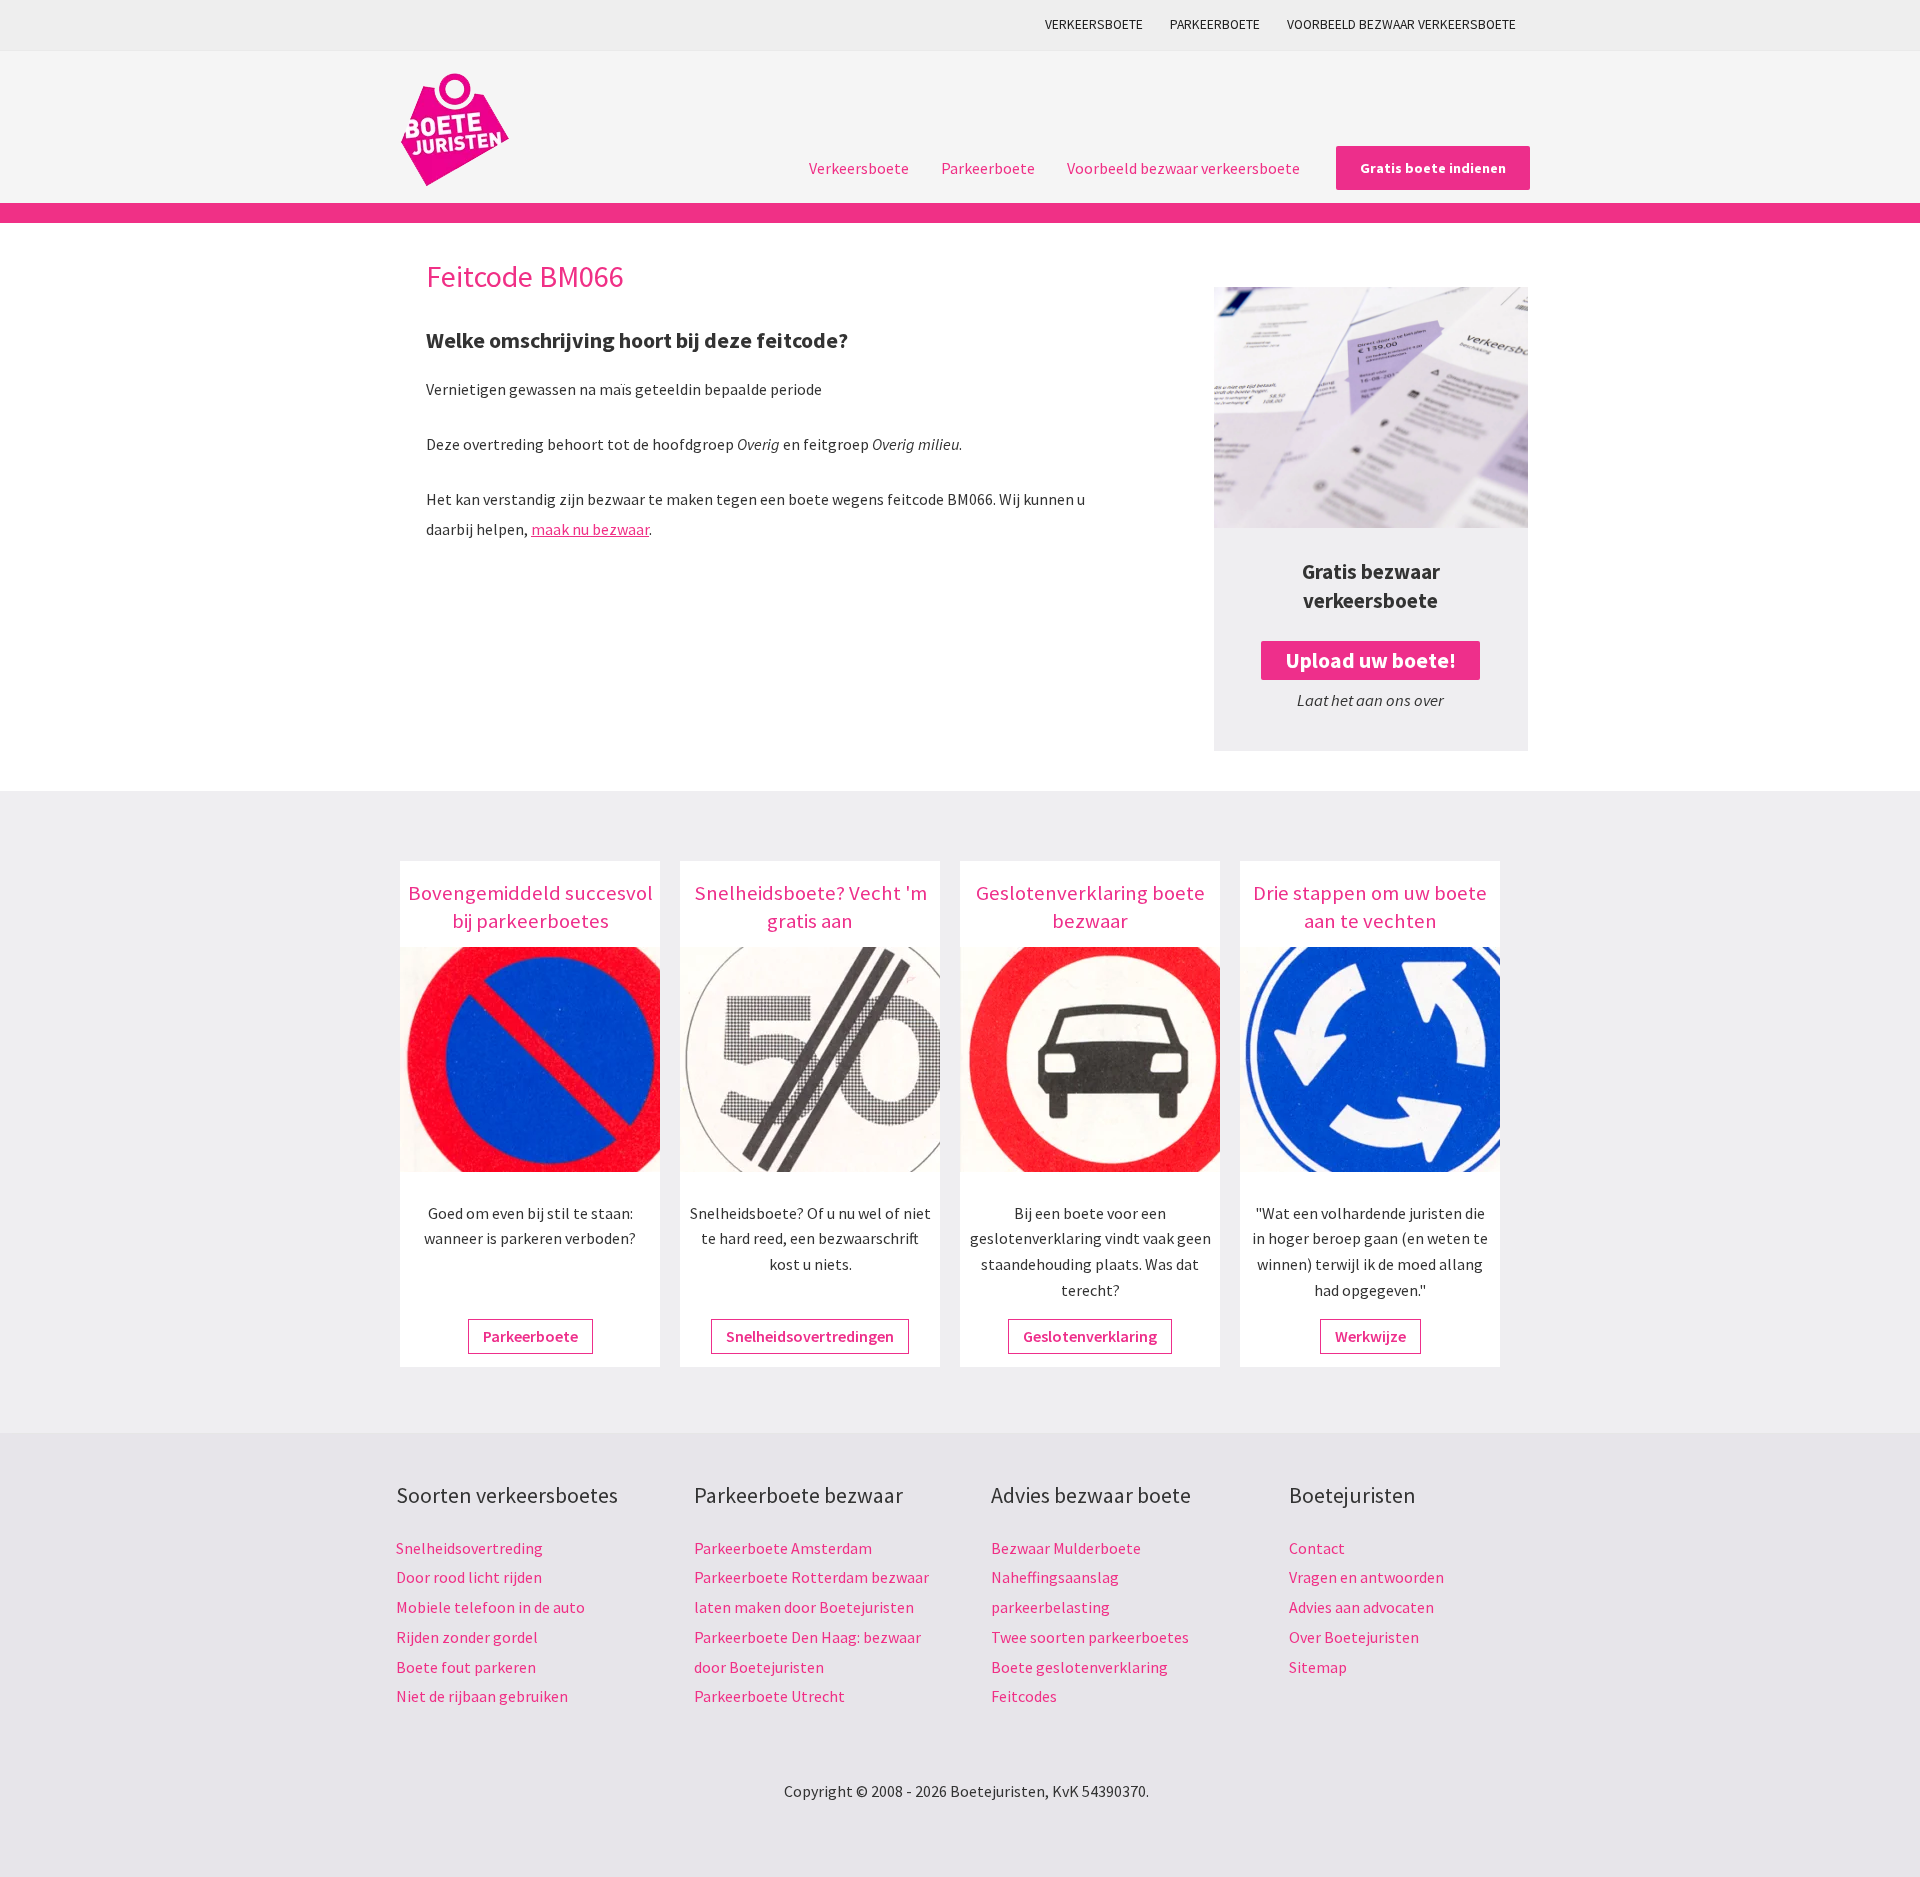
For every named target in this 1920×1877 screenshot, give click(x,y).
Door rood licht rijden (469, 1577)
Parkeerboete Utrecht (769, 1696)
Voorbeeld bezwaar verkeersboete (1401, 24)
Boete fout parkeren (466, 1667)
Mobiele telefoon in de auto (490, 1607)
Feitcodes (1024, 1696)
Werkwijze (1370, 1336)
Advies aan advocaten (1361, 1607)
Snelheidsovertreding (469, 1548)
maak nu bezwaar (590, 529)
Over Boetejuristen (1354, 1637)
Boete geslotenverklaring (1079, 1667)
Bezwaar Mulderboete (1066, 1548)
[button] (1433, 168)
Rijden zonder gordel (467, 1637)
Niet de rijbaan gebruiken (482, 1696)
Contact (1317, 1548)
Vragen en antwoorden (1366, 1577)
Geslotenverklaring (1090, 1336)
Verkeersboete (1094, 24)
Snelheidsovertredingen (810, 1336)
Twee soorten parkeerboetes (1090, 1637)
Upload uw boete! (1370, 660)
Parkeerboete (1215, 24)
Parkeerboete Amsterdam (783, 1548)
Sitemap (1318, 1667)
